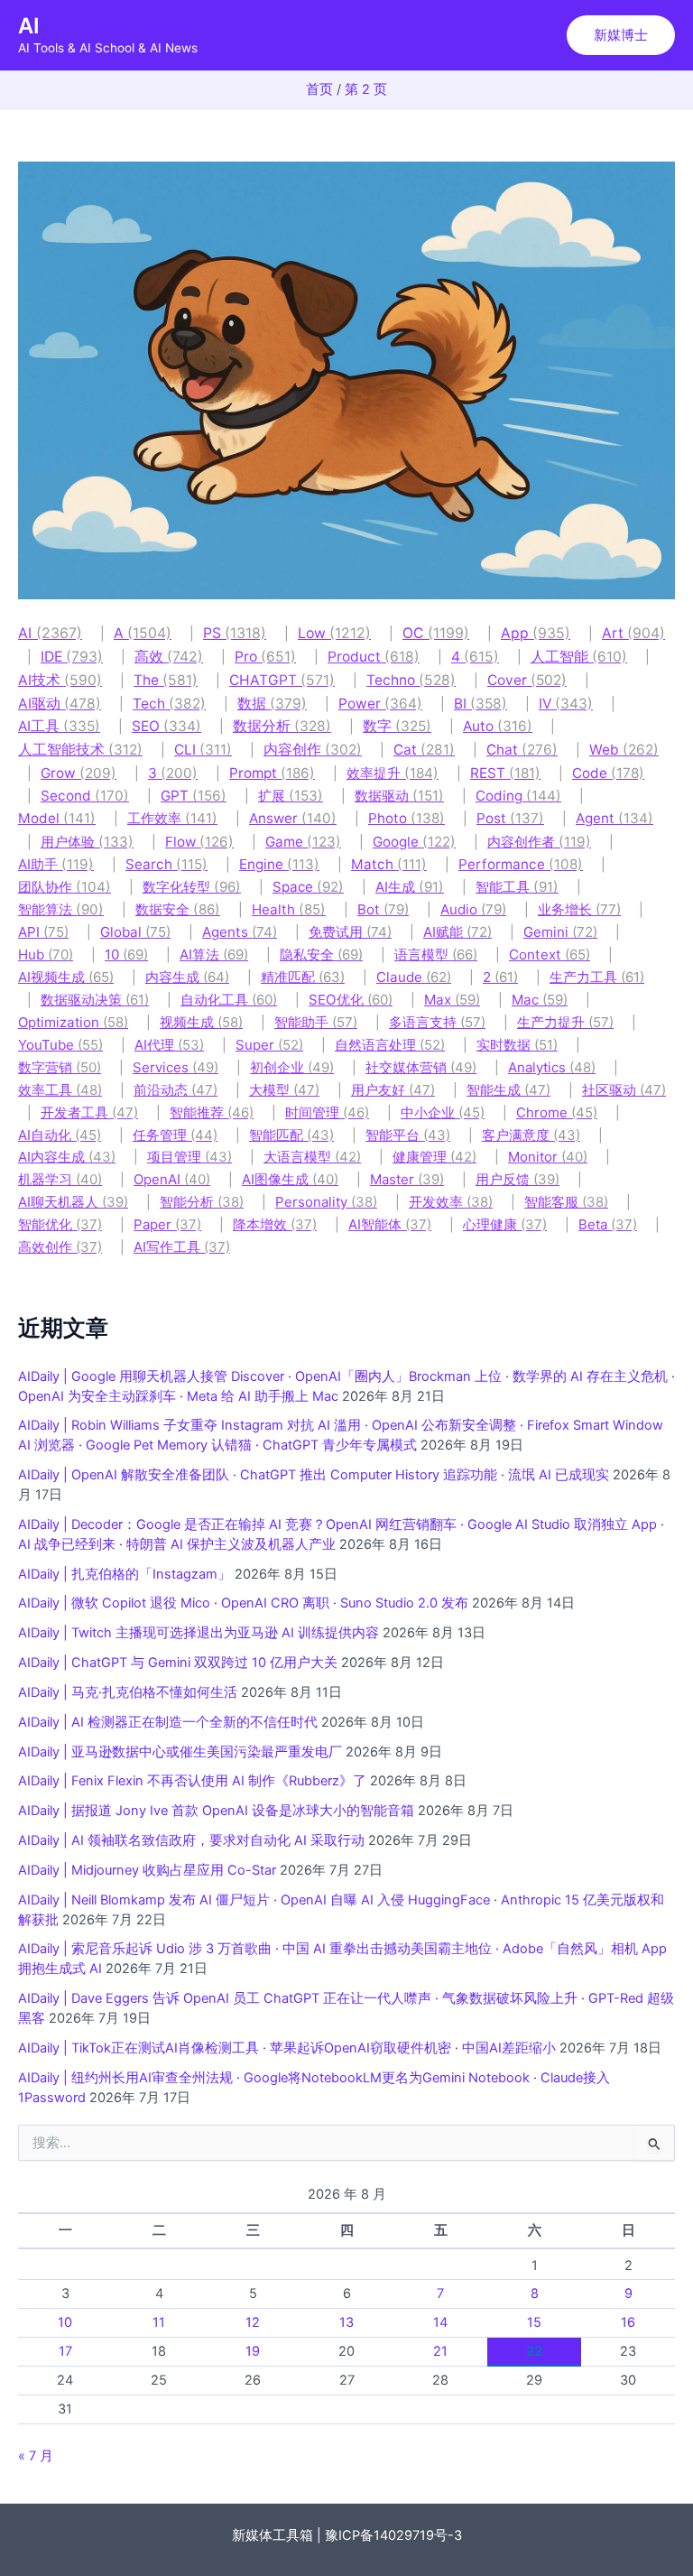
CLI (203, 750)
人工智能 (579, 657)
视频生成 (201, 1022)
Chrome (557, 1112)
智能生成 (508, 1090)
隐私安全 (321, 954)
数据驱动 (399, 796)
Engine (279, 864)
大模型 (284, 1090)
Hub (46, 954)
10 (126, 954)
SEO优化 (351, 1000)
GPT (194, 796)
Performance (521, 864)
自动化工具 (229, 1000)
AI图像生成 (290, 1179)
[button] (621, 36)
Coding (518, 796)
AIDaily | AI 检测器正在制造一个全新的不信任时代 (168, 1722)
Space (308, 887)
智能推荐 (212, 1112)
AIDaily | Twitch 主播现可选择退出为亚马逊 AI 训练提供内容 (199, 1633)
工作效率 (172, 818)
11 (159, 2322)
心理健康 (505, 1224)
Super (269, 1045)
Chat (522, 750)
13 (346, 2322)
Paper (167, 1224)
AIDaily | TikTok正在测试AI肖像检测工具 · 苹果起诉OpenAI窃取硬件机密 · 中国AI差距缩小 (287, 2048)
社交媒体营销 (421, 1067)
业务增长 (579, 909)
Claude (414, 977)
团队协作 (65, 887)
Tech (169, 704)
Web (624, 750)
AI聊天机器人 (73, 1202)
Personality (326, 1202)
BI (480, 704)
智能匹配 (291, 1135)
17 (65, 2351)
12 (253, 2322)
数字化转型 (192, 887)
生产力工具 (597, 977)
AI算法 (214, 954)
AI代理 (169, 1045)
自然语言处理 (390, 1045)
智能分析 (202, 1202)
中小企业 (443, 1112)
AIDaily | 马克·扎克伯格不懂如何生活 (128, 1692)
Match (389, 864)
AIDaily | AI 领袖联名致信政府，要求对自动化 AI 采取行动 (191, 1840)
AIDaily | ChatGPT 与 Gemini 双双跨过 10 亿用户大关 (178, 1663)
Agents (240, 932)
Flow (199, 842)
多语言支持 (437, 1022)
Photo (407, 818)
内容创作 (313, 750)
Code (608, 773)
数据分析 (282, 726)
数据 (272, 704)
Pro (265, 657)
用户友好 (393, 1090)
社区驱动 (624, 1090)
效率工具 (60, 1090)
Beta (608, 1224)
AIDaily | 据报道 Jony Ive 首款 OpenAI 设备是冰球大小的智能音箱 (216, 1811)
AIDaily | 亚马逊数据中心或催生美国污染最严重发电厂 (180, 1752)
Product (374, 657)
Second (85, 796)
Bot (383, 909)
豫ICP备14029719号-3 (393, 2535)
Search (166, 864)
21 (440, 2351)
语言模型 (436, 954)
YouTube (60, 1045)
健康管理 (434, 1157)
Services (176, 1067)
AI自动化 (60, 1135)
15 (534, 2322)
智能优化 (60, 1224)
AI (29, 26)
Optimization (73, 1022)
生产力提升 (565, 1022)
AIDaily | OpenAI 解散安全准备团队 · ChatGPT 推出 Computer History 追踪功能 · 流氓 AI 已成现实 (314, 1475)
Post (510, 818)
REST (505, 773)
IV (566, 704)
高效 (169, 657)
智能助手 (316, 1022)
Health (289, 909)
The (166, 680)
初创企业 (292, 1067)
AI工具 (59, 726)
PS (235, 633)
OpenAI (172, 1179)
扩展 (291, 796)
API (43, 932)
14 (440, 2322)
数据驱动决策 (95, 1000)
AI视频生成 (66, 977)
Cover (527, 680)
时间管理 (327, 1112)
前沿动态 (176, 1090)
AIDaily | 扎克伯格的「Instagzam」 (125, 1574)
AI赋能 (457, 932)
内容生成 (187, 977)
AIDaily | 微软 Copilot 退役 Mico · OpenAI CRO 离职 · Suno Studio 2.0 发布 (243, 1603)
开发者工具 (89, 1112)
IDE (72, 657)
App (536, 633)
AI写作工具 (182, 1247)
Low (334, 633)
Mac (540, 1000)
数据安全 (178, 909)
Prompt (272, 773)
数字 (397, 726)
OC (436, 633)
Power (380, 704)
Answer (293, 818)
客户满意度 (531, 1135)
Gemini (560, 932)
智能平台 (408, 1135)
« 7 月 (36, 2456)
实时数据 (517, 1045)
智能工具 (517, 887)
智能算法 (61, 909)
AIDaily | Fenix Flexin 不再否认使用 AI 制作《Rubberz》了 (192, 1781)
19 (253, 2351)
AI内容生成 (67, 1157)
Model (57, 818)
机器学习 (60, 1179)
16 (628, 2322)
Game (303, 842)
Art (633, 633)
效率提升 (393, 773)
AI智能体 (390, 1224)
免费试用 (350, 932)
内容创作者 (539, 842)
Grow (79, 773)
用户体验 (87, 842)
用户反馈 (517, 1179)
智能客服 (566, 1202)
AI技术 (60, 680)
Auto (498, 726)
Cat (424, 750)
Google (414, 842)
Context (550, 954)
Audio (473, 909)
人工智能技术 (80, 750)
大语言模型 (312, 1157)
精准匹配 (303, 977)
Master (407, 1179)
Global (135, 932)
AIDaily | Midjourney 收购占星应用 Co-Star (147, 1870)
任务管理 (175, 1135)
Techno (411, 680)
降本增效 (275, 1224)
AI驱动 (60, 704)
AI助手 (56, 864)
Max (452, 1000)
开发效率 (451, 1202)
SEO (166, 726)
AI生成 (410, 887)
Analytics (552, 1067)
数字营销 (60, 1067)
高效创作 (60, 1247)
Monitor (548, 1157)
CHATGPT (282, 680)
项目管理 (189, 1157)
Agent (614, 818)
